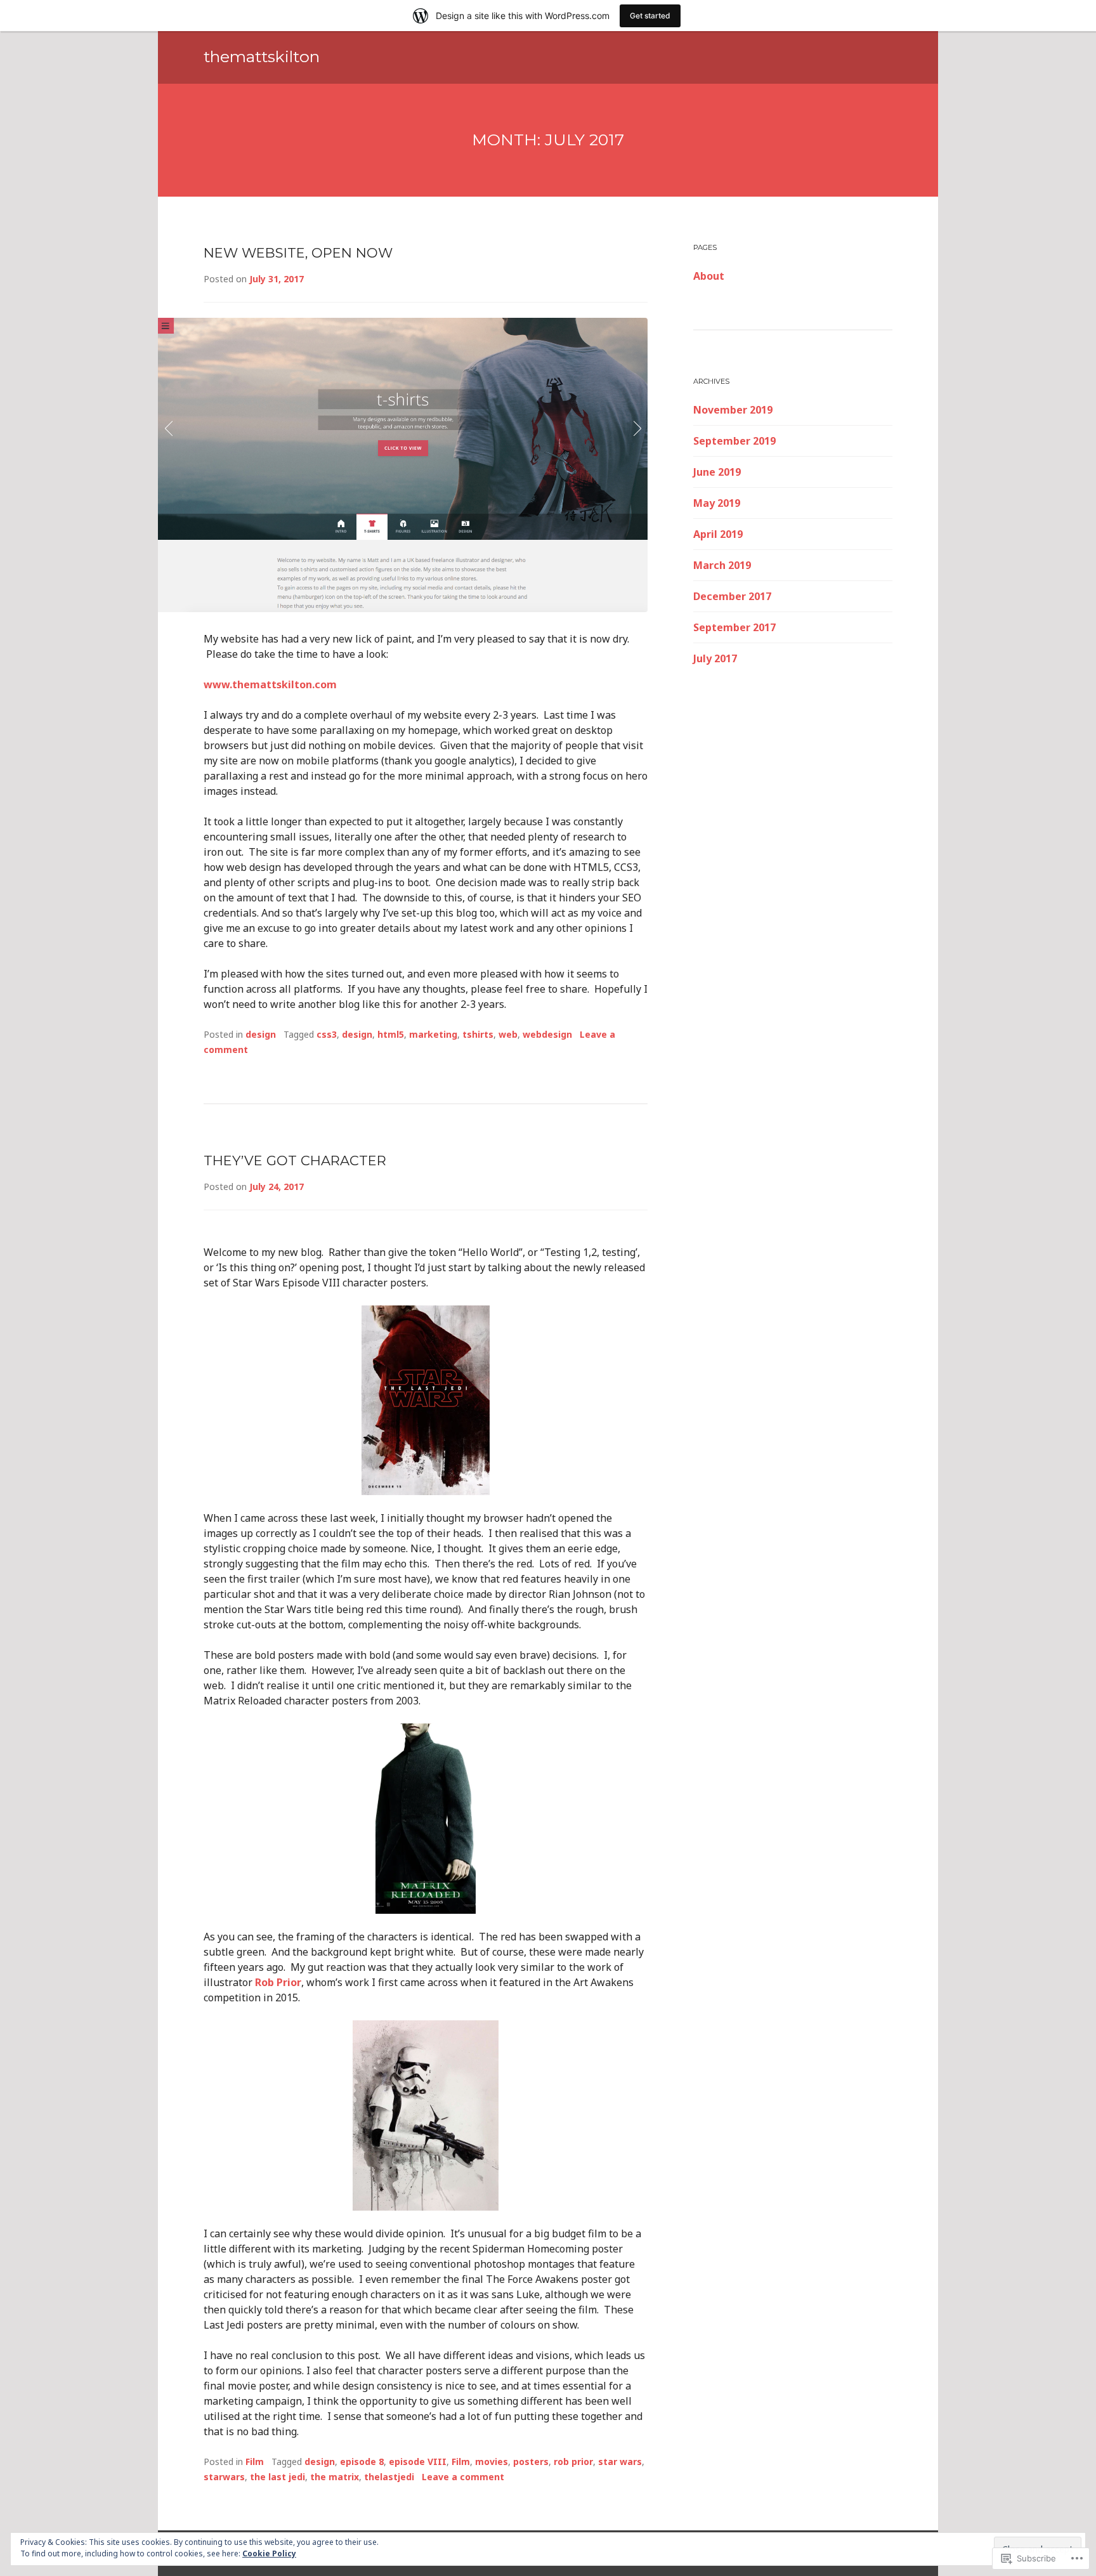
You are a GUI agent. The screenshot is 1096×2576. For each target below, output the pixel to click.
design (261, 1034)
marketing (433, 1034)
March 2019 (722, 565)
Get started (650, 16)
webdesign (547, 1034)
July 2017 (715, 658)
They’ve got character (295, 1161)
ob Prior (281, 1982)
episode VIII (418, 2462)
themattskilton (262, 56)
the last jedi (277, 2477)
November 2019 (733, 410)
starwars (224, 2477)
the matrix (335, 2477)
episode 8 (362, 2462)
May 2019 (717, 503)
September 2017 (734, 627)
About (709, 276)
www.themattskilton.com (270, 684)
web (508, 1034)
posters (531, 2462)
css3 (327, 1034)
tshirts (478, 1034)
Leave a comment (463, 2477)
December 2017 (732, 596)
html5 (391, 1034)
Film (255, 2462)
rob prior (573, 2462)
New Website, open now (298, 253)
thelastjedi (389, 2477)
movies (492, 2462)
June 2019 (717, 472)
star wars (620, 2462)
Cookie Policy (269, 2553)
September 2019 (734, 441)
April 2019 (718, 534)
